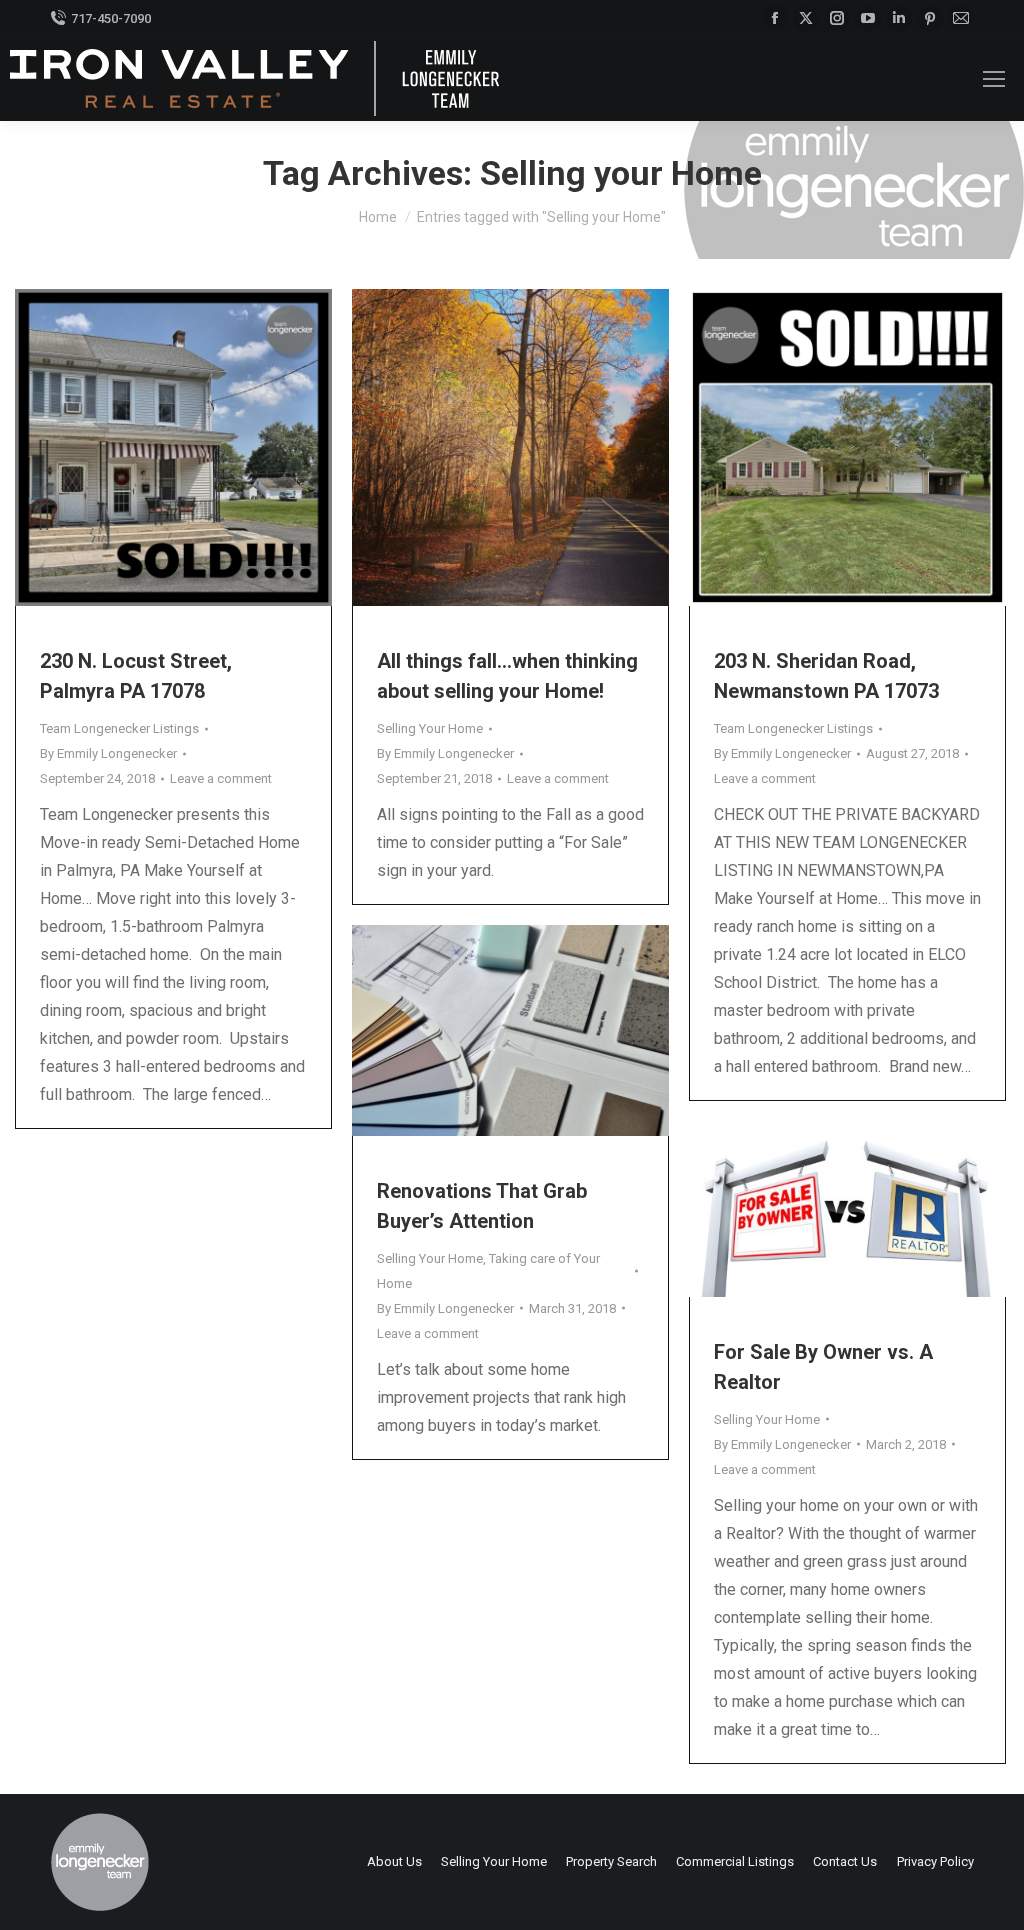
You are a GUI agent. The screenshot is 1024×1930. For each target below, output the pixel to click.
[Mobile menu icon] (994, 79)
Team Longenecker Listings (119, 728)
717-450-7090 (111, 18)
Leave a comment (221, 778)
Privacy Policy (935, 1861)
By (108, 753)
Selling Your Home (430, 728)
